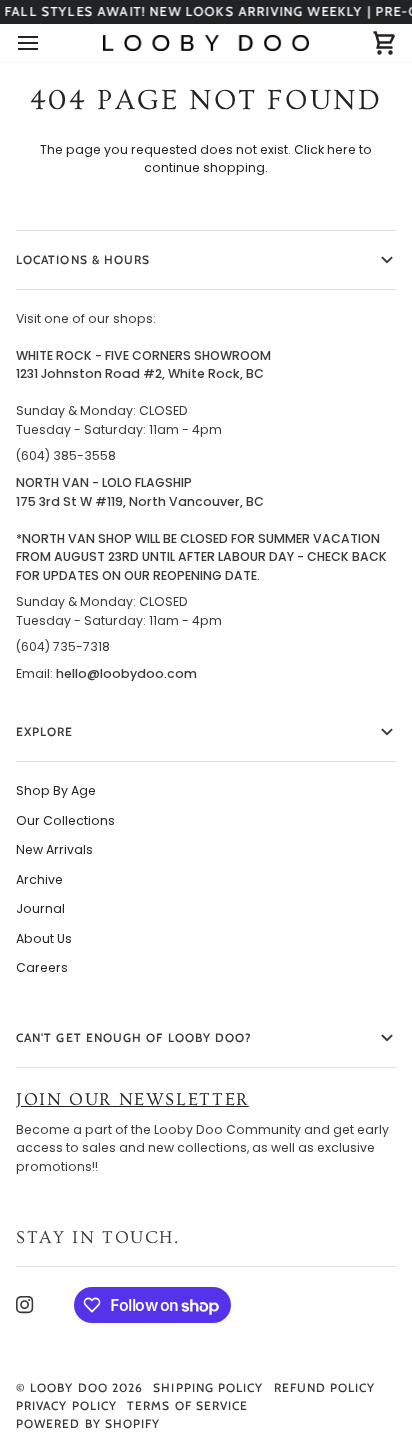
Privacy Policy (66, 1405)
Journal (40, 908)
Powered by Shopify (88, 1423)
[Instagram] (25, 1305)
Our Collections (65, 820)
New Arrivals (54, 849)
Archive (39, 879)
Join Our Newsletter (132, 1099)
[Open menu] (46, 42)
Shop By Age (56, 790)
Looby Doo (69, 1387)
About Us (44, 938)
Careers (42, 967)
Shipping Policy (208, 1387)
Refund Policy (325, 1387)
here (341, 149)
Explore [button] (45, 731)
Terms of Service (187, 1405)
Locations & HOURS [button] (83, 259)
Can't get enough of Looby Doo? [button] (134, 1037)
